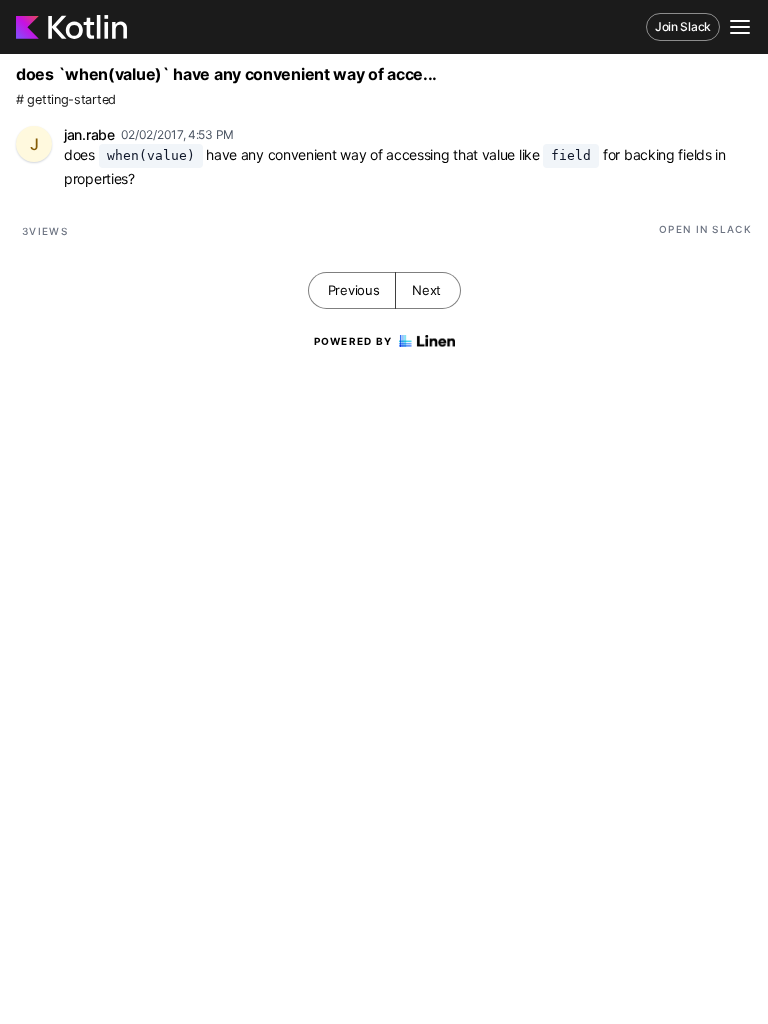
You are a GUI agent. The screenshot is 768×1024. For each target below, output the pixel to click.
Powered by (353, 341)
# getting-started (66, 99)
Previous (354, 290)
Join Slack (683, 26)
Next (426, 290)
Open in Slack (705, 229)
